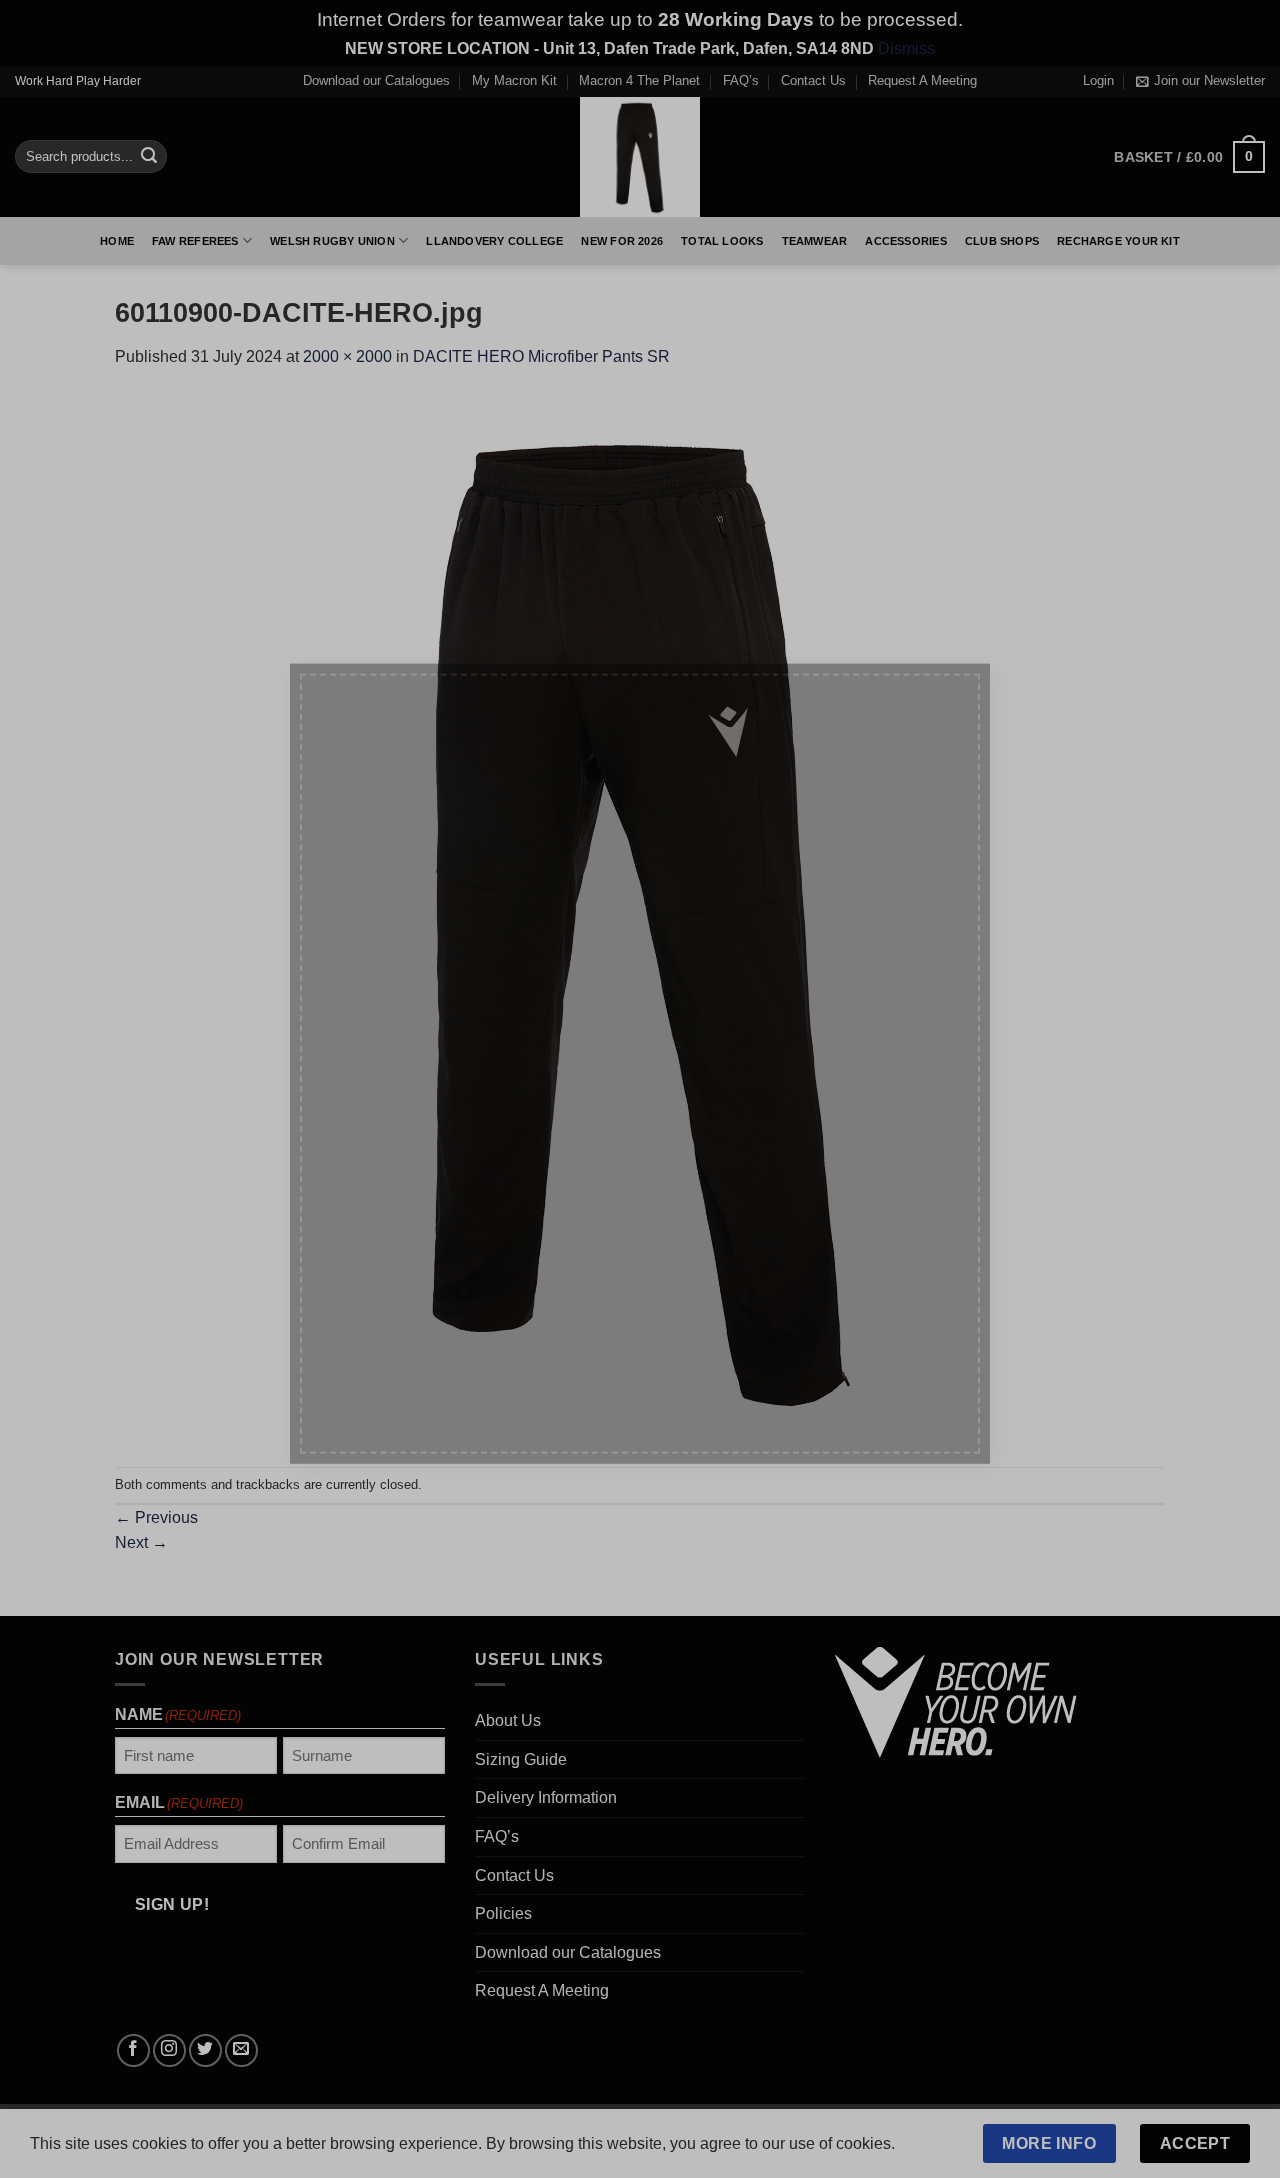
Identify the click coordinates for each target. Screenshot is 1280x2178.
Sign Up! (417, 1287)
